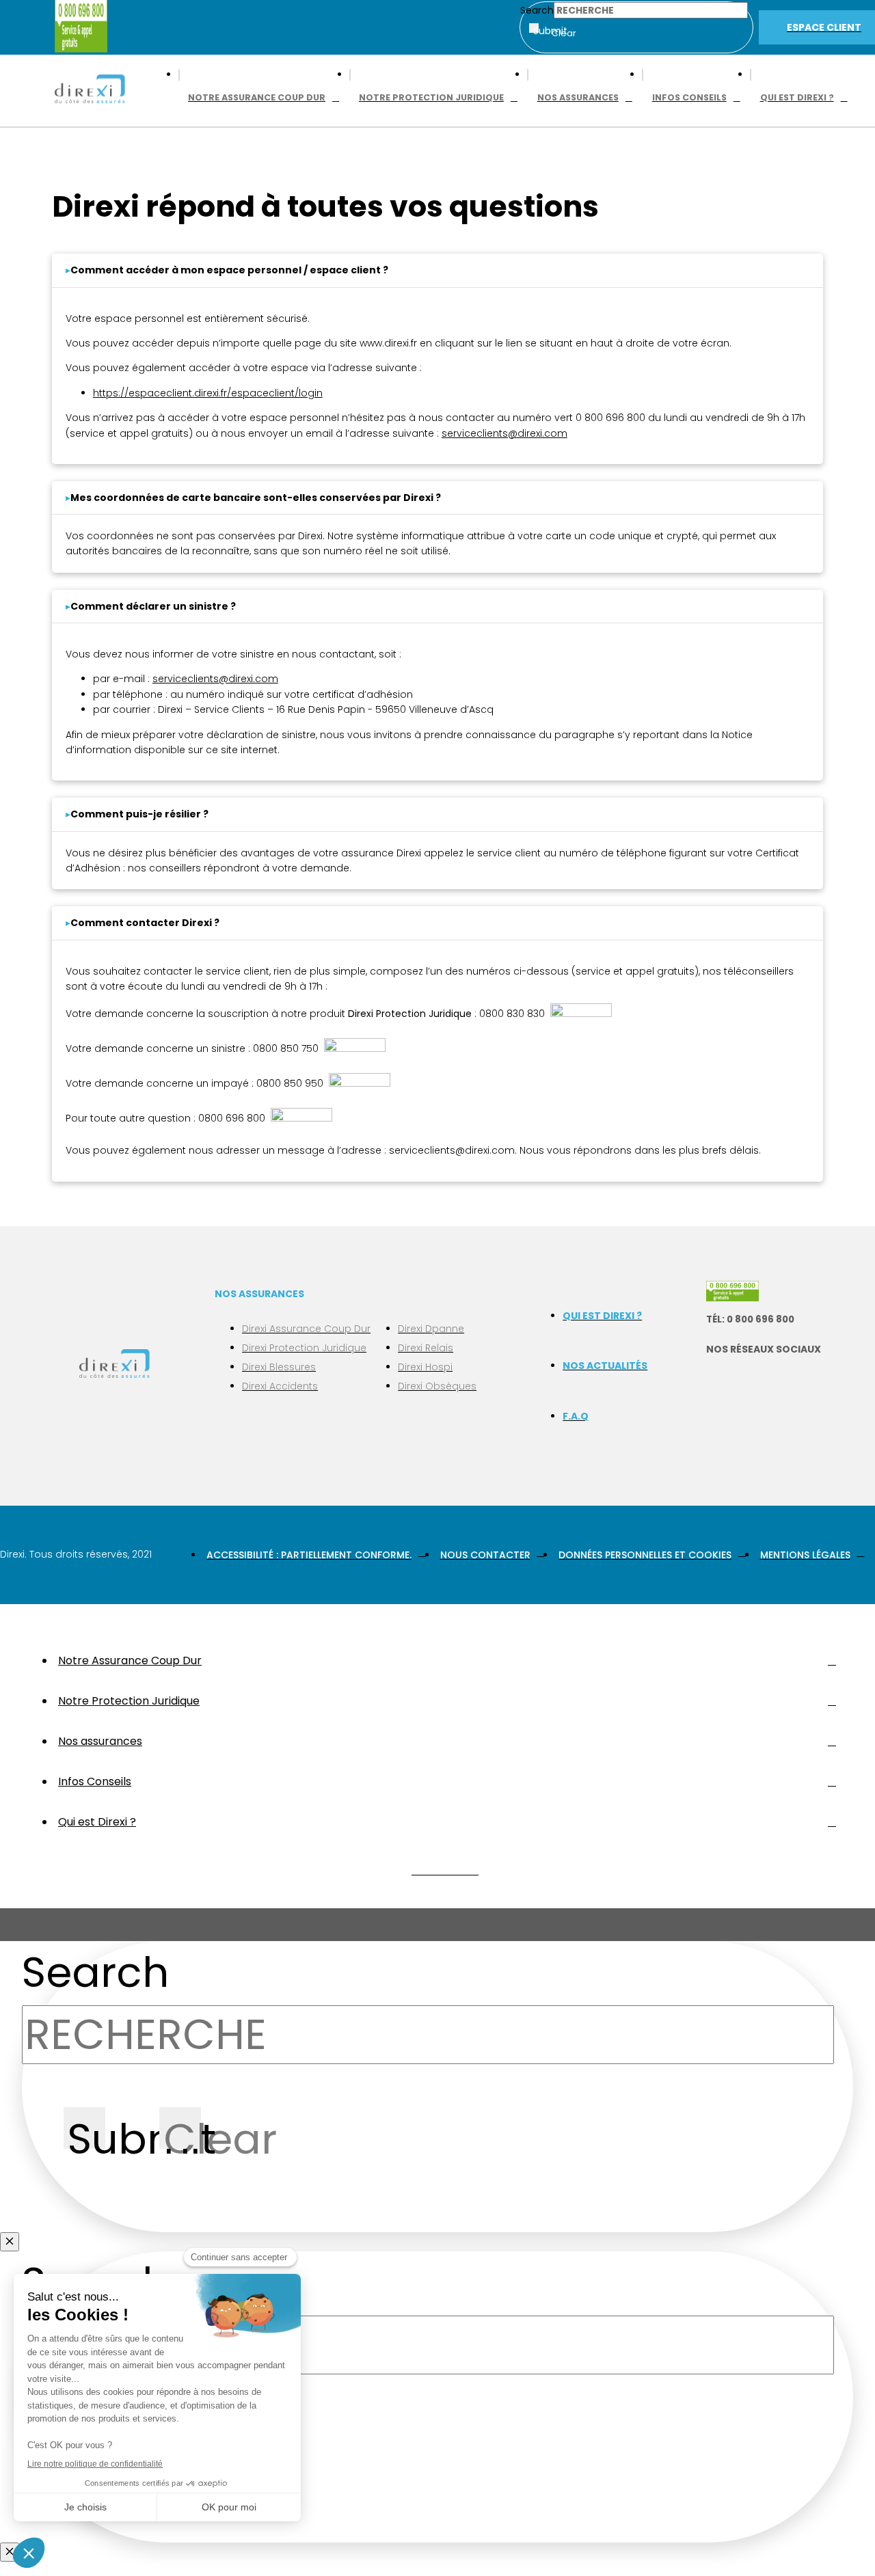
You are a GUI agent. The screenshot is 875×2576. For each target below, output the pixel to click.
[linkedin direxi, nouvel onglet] (718, 1437)
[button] (229, 270)
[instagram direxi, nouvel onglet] (718, 1408)
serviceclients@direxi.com (215, 679)
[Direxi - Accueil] (90, 91)
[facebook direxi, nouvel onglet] (718, 1379)
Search (537, 10)
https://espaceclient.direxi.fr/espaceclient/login (208, 393)
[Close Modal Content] (10, 2242)
